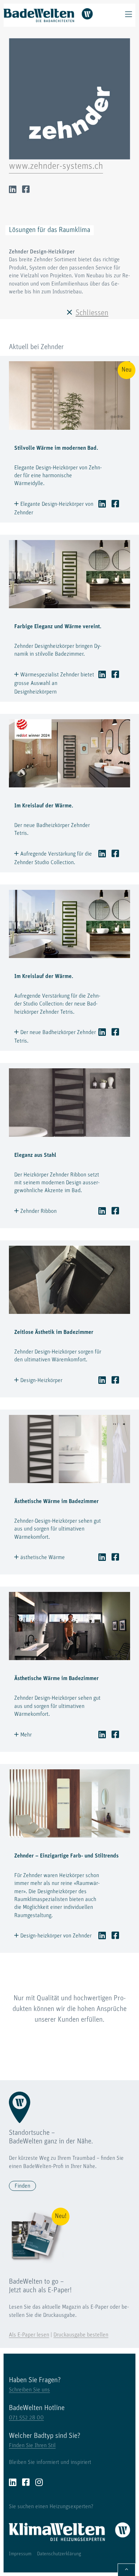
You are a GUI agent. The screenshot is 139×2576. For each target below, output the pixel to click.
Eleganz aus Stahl (35, 1155)
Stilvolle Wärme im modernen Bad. (56, 448)
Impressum (20, 2554)
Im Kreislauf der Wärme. (44, 806)
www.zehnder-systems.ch (56, 167)
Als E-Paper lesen (29, 2335)
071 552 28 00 (26, 2418)
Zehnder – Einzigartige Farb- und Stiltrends (66, 1856)
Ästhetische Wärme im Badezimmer (56, 1502)
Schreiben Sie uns (29, 2390)
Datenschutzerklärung (59, 2554)
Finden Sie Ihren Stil (32, 2446)
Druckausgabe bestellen (81, 2335)
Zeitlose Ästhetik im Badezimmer (54, 1332)
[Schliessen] (69, 313)
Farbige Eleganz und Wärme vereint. (58, 627)
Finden (22, 2186)
